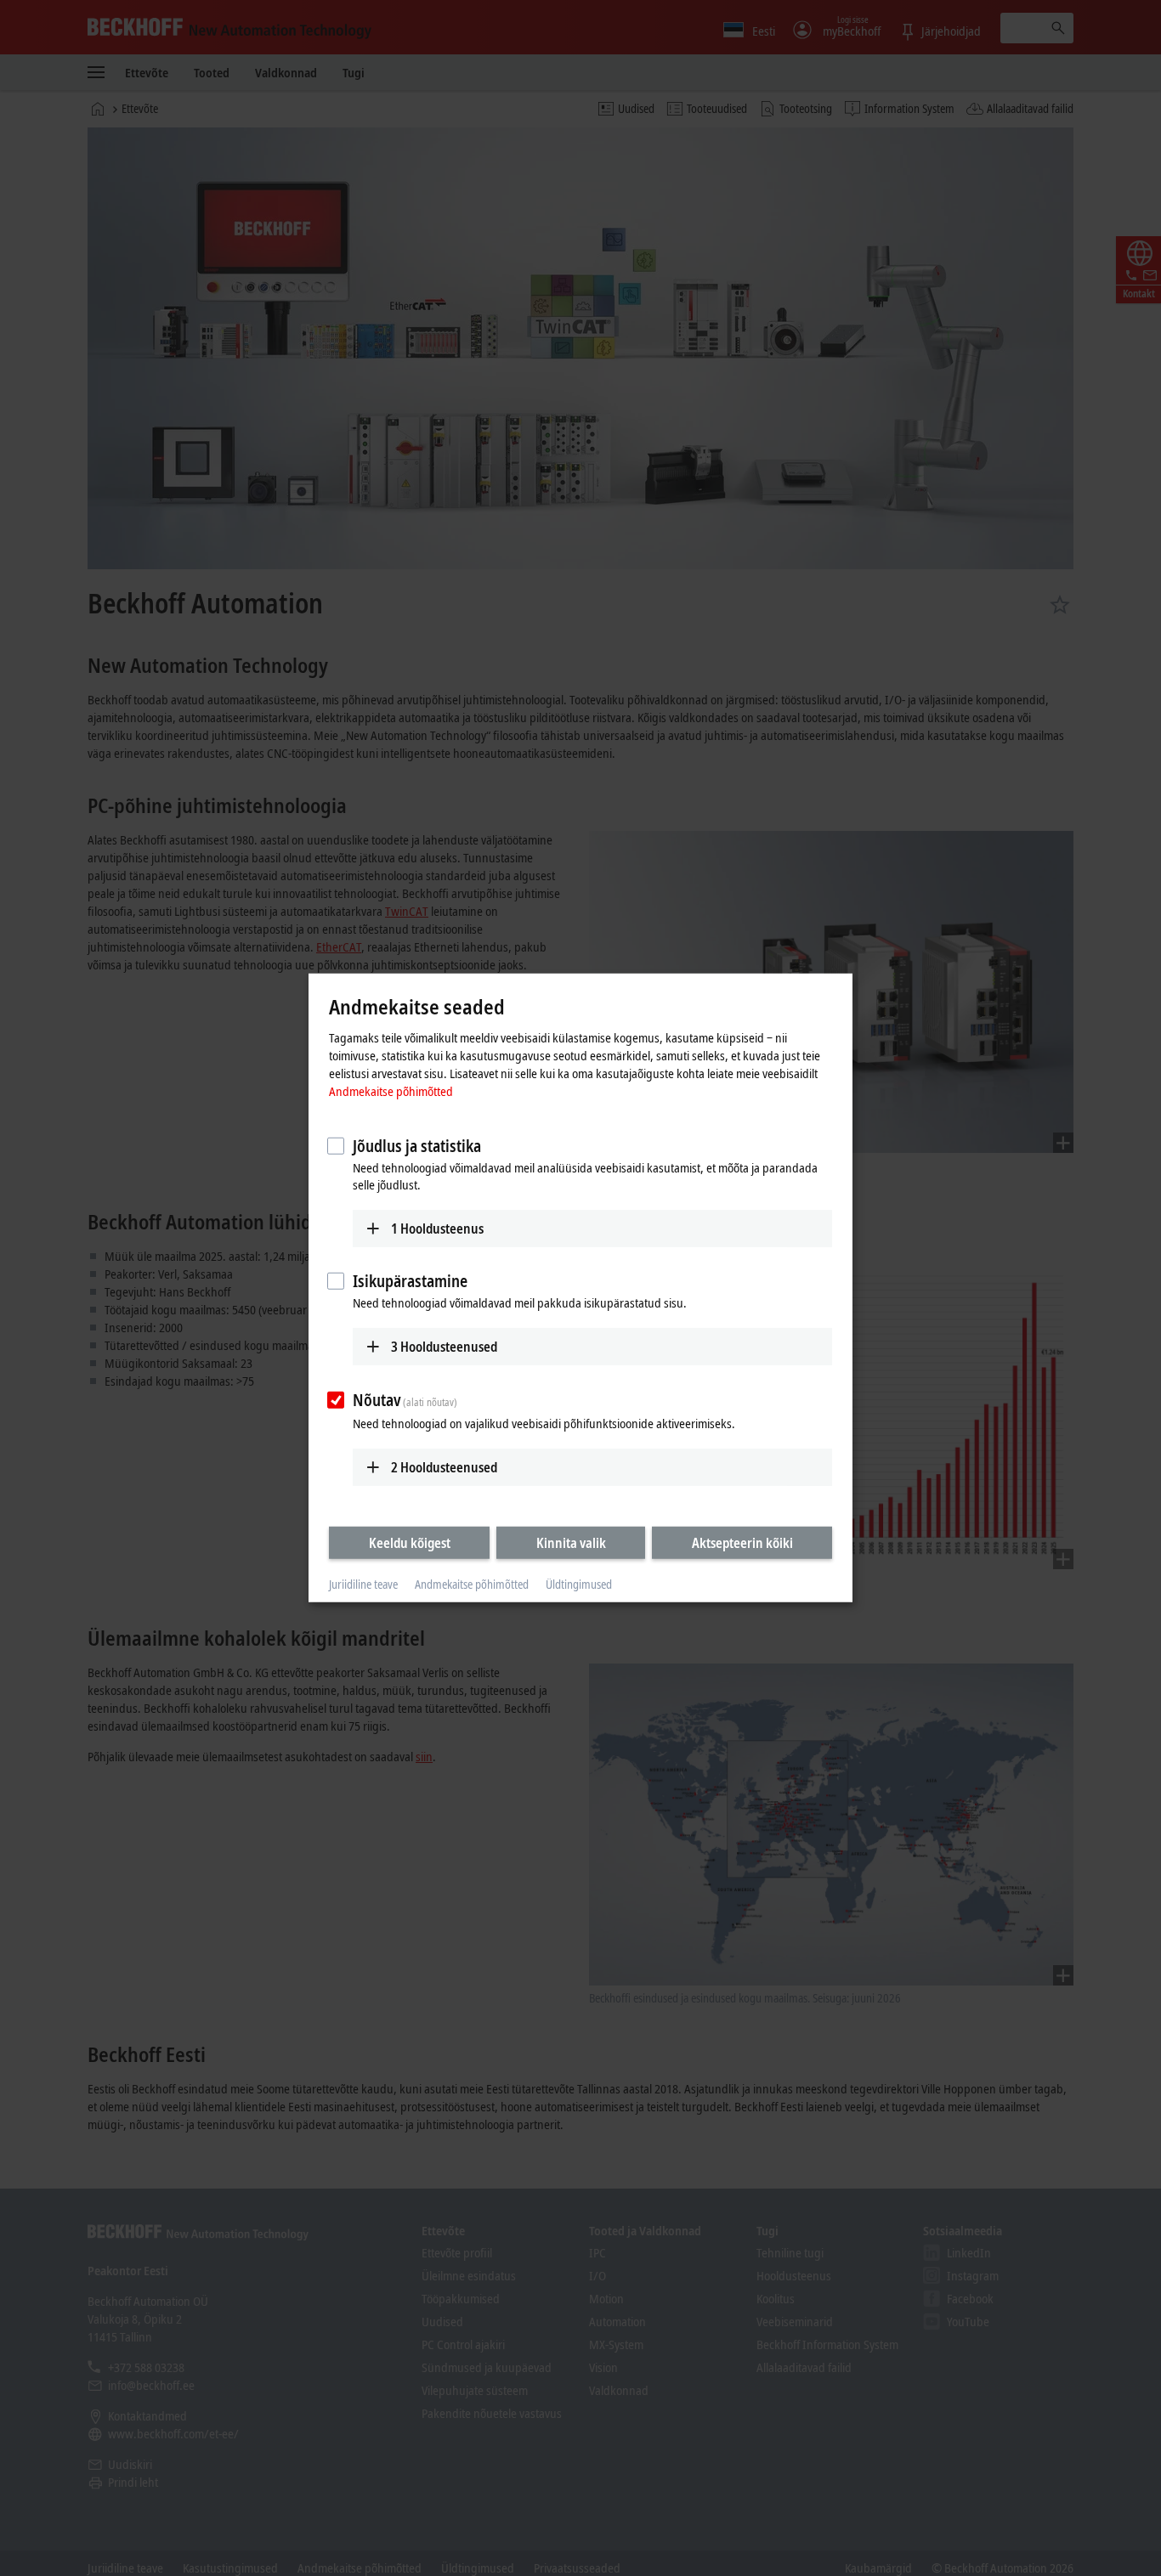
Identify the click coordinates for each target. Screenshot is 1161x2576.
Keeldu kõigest (410, 1542)
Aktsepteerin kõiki (742, 1542)
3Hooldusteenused (444, 1347)
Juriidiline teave (363, 1584)
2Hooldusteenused (444, 1466)
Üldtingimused (579, 1584)
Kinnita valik (571, 1542)
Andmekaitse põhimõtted (391, 1090)
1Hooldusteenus (437, 1228)
